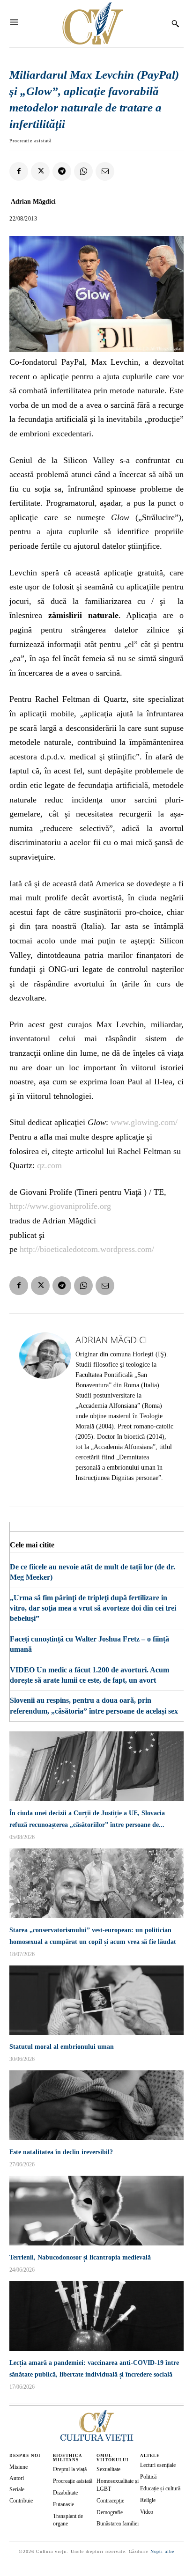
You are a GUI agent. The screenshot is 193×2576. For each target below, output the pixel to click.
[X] (40, 171)
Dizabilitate (65, 2493)
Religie (148, 2500)
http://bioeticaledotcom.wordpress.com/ (87, 1249)
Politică (148, 2477)
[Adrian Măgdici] (45, 1410)
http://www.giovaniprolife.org (60, 1206)
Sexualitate (108, 2469)
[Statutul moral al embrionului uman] (96, 2000)
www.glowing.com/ (144, 1122)
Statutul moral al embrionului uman (62, 2047)
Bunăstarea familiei (118, 2524)
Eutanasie (63, 2504)
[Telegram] (62, 171)
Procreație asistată (30, 141)
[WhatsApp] (83, 171)
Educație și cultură (160, 2488)
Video (147, 2512)
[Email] (105, 171)
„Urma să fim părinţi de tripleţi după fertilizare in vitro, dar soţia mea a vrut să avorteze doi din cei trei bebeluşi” (93, 1608)
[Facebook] (19, 171)
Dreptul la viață (70, 2469)
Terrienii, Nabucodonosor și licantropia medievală (80, 2257)
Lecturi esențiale (158, 2465)
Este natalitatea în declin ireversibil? (61, 2152)
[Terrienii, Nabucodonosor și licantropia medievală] (96, 2211)
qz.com (49, 1165)
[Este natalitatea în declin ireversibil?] (96, 2105)
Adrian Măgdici (33, 202)
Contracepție (110, 2501)
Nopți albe (162, 2551)
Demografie (110, 2512)
